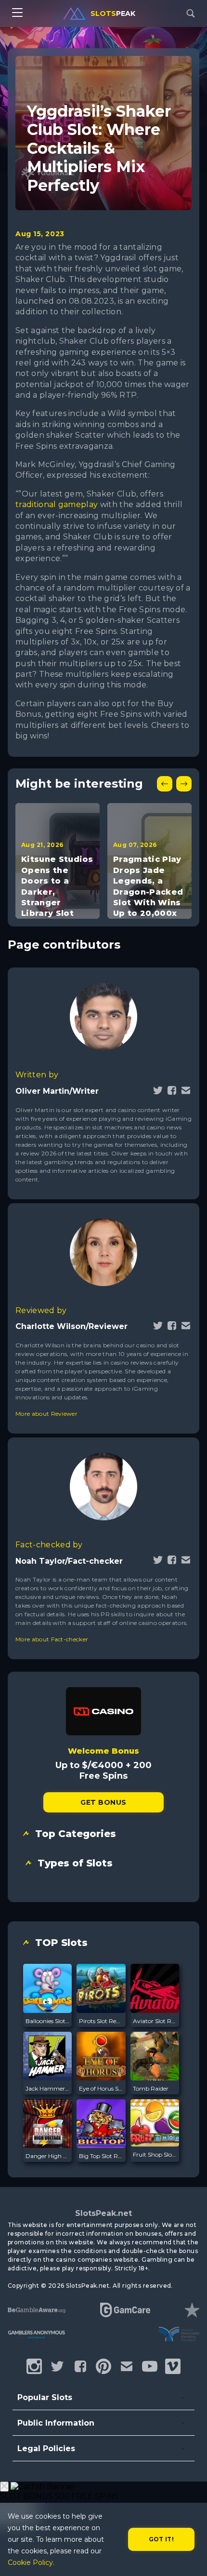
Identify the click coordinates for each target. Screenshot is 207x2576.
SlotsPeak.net (103, 2213)
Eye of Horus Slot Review (101, 2088)
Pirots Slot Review (101, 2021)
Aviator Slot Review (155, 2021)
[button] (165, 784)
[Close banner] (4, 2487)
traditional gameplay (57, 504)
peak (113, 13)
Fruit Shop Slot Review (155, 2154)
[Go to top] (189, 2557)
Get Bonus (103, 1802)
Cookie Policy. (31, 2563)
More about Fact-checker (52, 1639)
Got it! (162, 2539)
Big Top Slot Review (101, 2156)
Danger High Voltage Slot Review (47, 2156)
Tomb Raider (151, 2088)
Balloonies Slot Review (47, 2021)
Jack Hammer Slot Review (47, 2088)
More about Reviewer (46, 1414)
